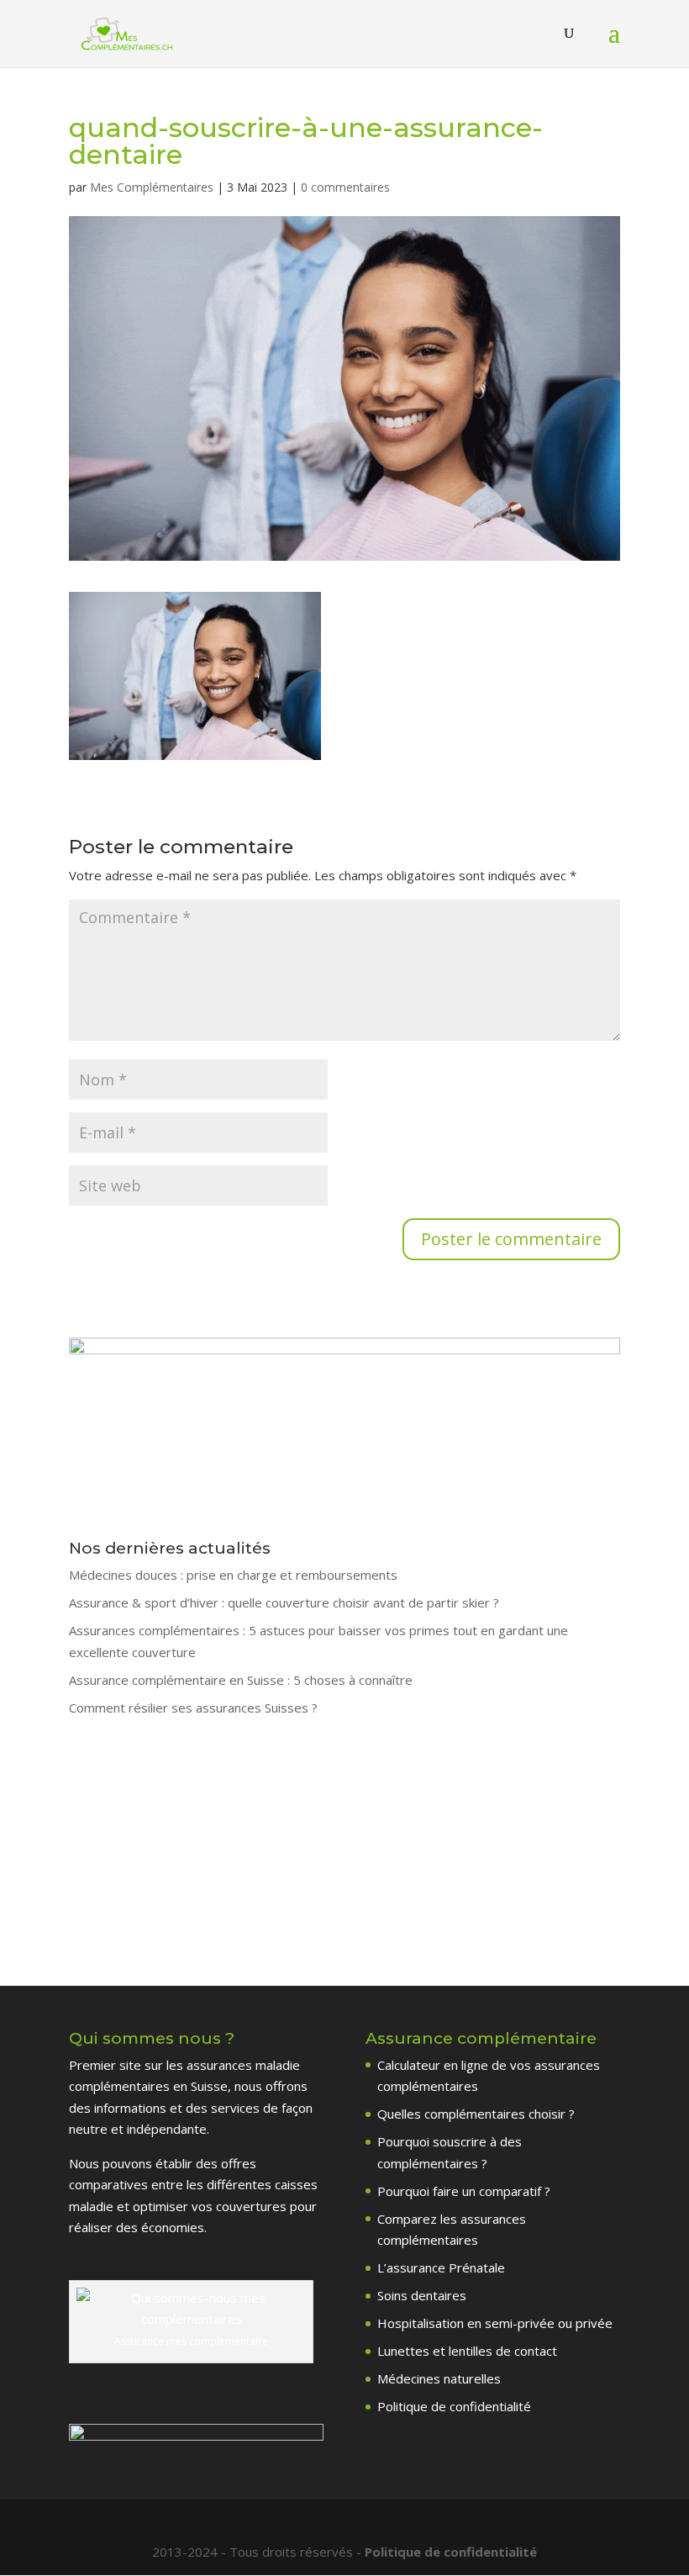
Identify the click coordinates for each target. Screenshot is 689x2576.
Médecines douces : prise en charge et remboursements (233, 1575)
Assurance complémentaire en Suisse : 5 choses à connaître (241, 1680)
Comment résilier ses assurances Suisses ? (193, 1708)
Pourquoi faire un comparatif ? (464, 2191)
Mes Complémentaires (152, 187)
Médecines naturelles (439, 2378)
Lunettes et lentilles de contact (467, 2351)
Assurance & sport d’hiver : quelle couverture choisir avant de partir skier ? (284, 1602)
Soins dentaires (422, 2295)
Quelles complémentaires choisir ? (476, 2114)
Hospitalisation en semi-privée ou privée (495, 2323)
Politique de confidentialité (454, 2406)
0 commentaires (345, 187)
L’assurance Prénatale (441, 2267)
